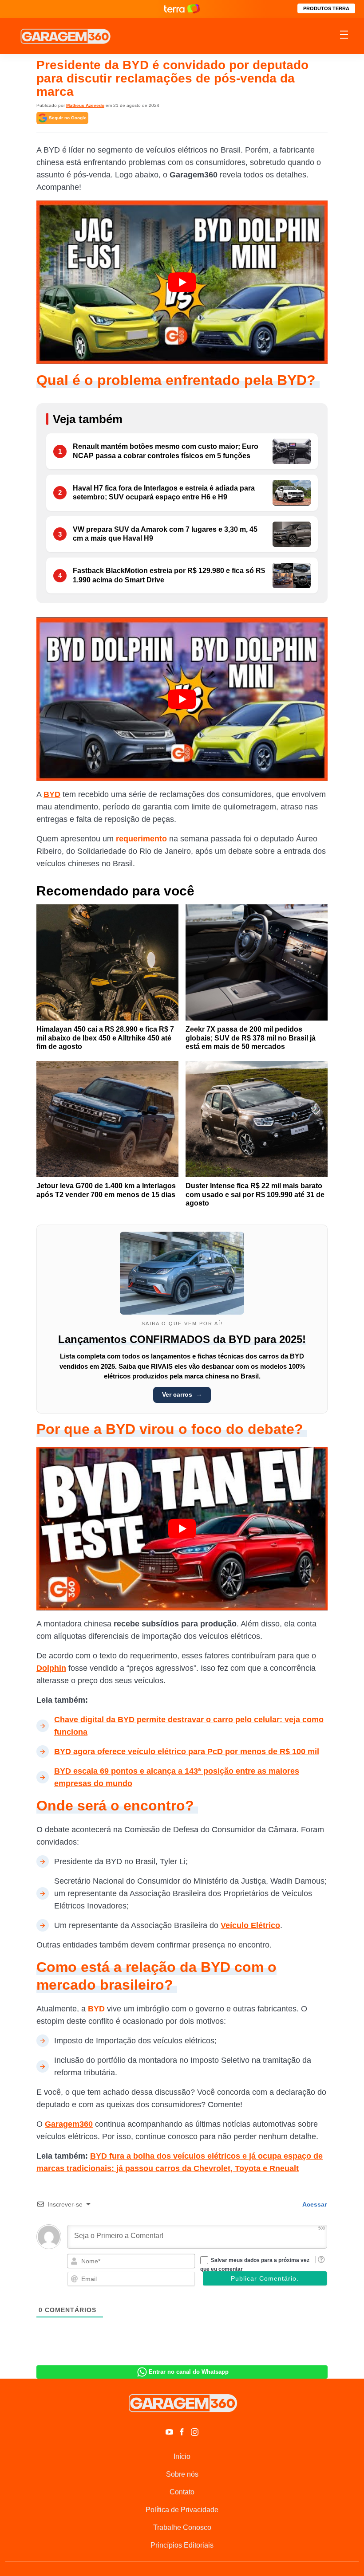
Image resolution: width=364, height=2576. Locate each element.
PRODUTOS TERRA (326, 8)
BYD (52, 794)
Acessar (314, 2204)
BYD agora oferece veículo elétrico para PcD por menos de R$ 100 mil (187, 1751)
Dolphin (51, 1668)
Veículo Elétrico (250, 1925)
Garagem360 (69, 2124)
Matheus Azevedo (85, 105)
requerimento (141, 839)
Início (182, 2456)
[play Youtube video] (182, 282)
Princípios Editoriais (182, 2545)
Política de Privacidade (182, 2510)
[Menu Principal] (344, 36)
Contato (182, 2492)
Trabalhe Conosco (182, 2527)
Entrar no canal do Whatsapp (189, 2372)
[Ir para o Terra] (182, 9)
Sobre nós (182, 2474)
